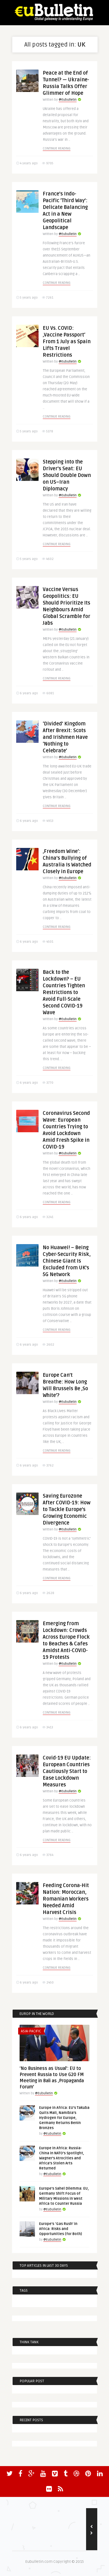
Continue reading (57, 148)
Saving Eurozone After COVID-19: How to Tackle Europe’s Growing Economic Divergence (67, 1509)
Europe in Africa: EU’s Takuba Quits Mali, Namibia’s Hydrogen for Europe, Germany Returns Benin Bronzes (64, 2118)
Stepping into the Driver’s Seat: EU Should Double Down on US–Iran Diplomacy (67, 475)
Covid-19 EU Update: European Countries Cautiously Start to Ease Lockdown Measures (67, 1771)
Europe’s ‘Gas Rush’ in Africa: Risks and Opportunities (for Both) (61, 2229)
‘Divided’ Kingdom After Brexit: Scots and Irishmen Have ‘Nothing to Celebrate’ (65, 737)
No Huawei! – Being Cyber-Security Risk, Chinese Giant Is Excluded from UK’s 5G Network (67, 1261)
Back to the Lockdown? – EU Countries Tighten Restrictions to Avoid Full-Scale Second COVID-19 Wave (64, 992)
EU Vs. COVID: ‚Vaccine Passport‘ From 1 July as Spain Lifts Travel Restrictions (67, 342)
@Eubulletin (68, 100)
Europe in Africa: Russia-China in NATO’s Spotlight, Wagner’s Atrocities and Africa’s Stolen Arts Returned (62, 2158)
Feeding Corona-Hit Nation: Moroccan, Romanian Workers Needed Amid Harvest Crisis (66, 1899)
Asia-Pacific (31, 2031)
